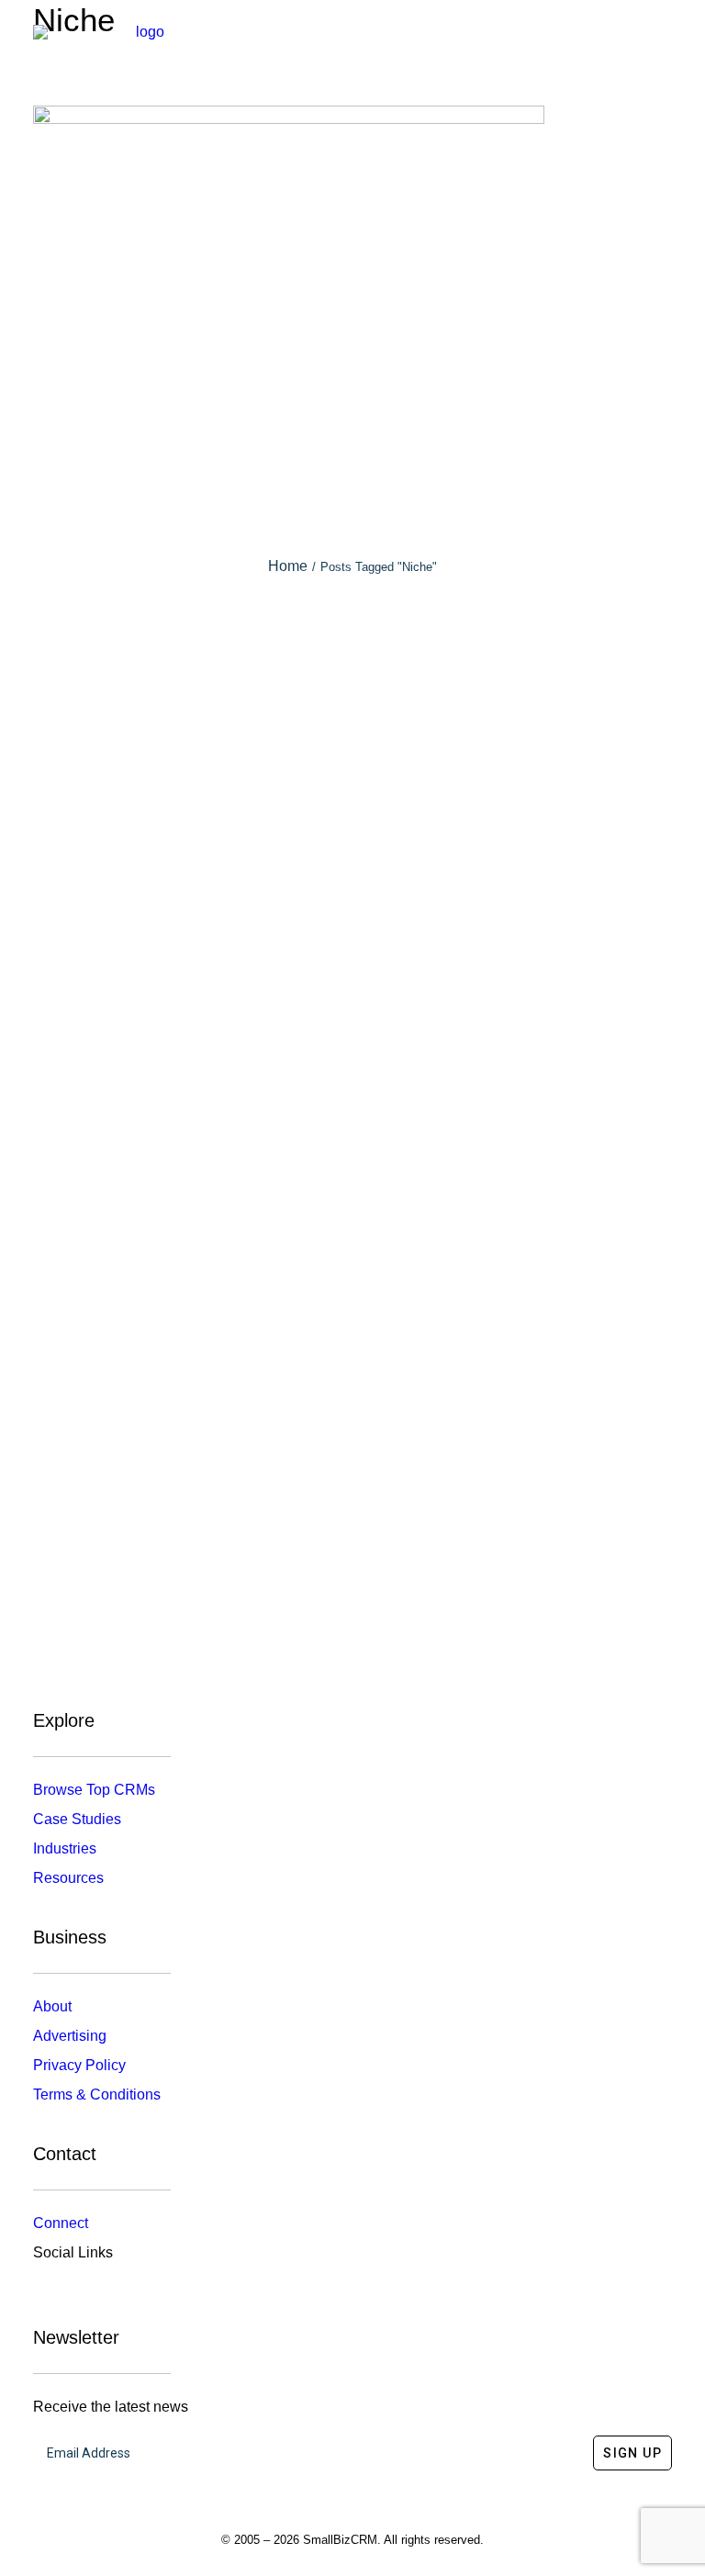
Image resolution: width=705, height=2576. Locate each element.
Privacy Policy (79, 2065)
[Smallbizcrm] (143, 41)
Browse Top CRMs (94, 1790)
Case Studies (77, 1819)
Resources (68, 1878)
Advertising (70, 2036)
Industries (65, 1848)
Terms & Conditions (97, 2094)
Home (288, 566)
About (52, 2006)
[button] (663, 41)
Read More (352, 877)
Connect (61, 2223)
